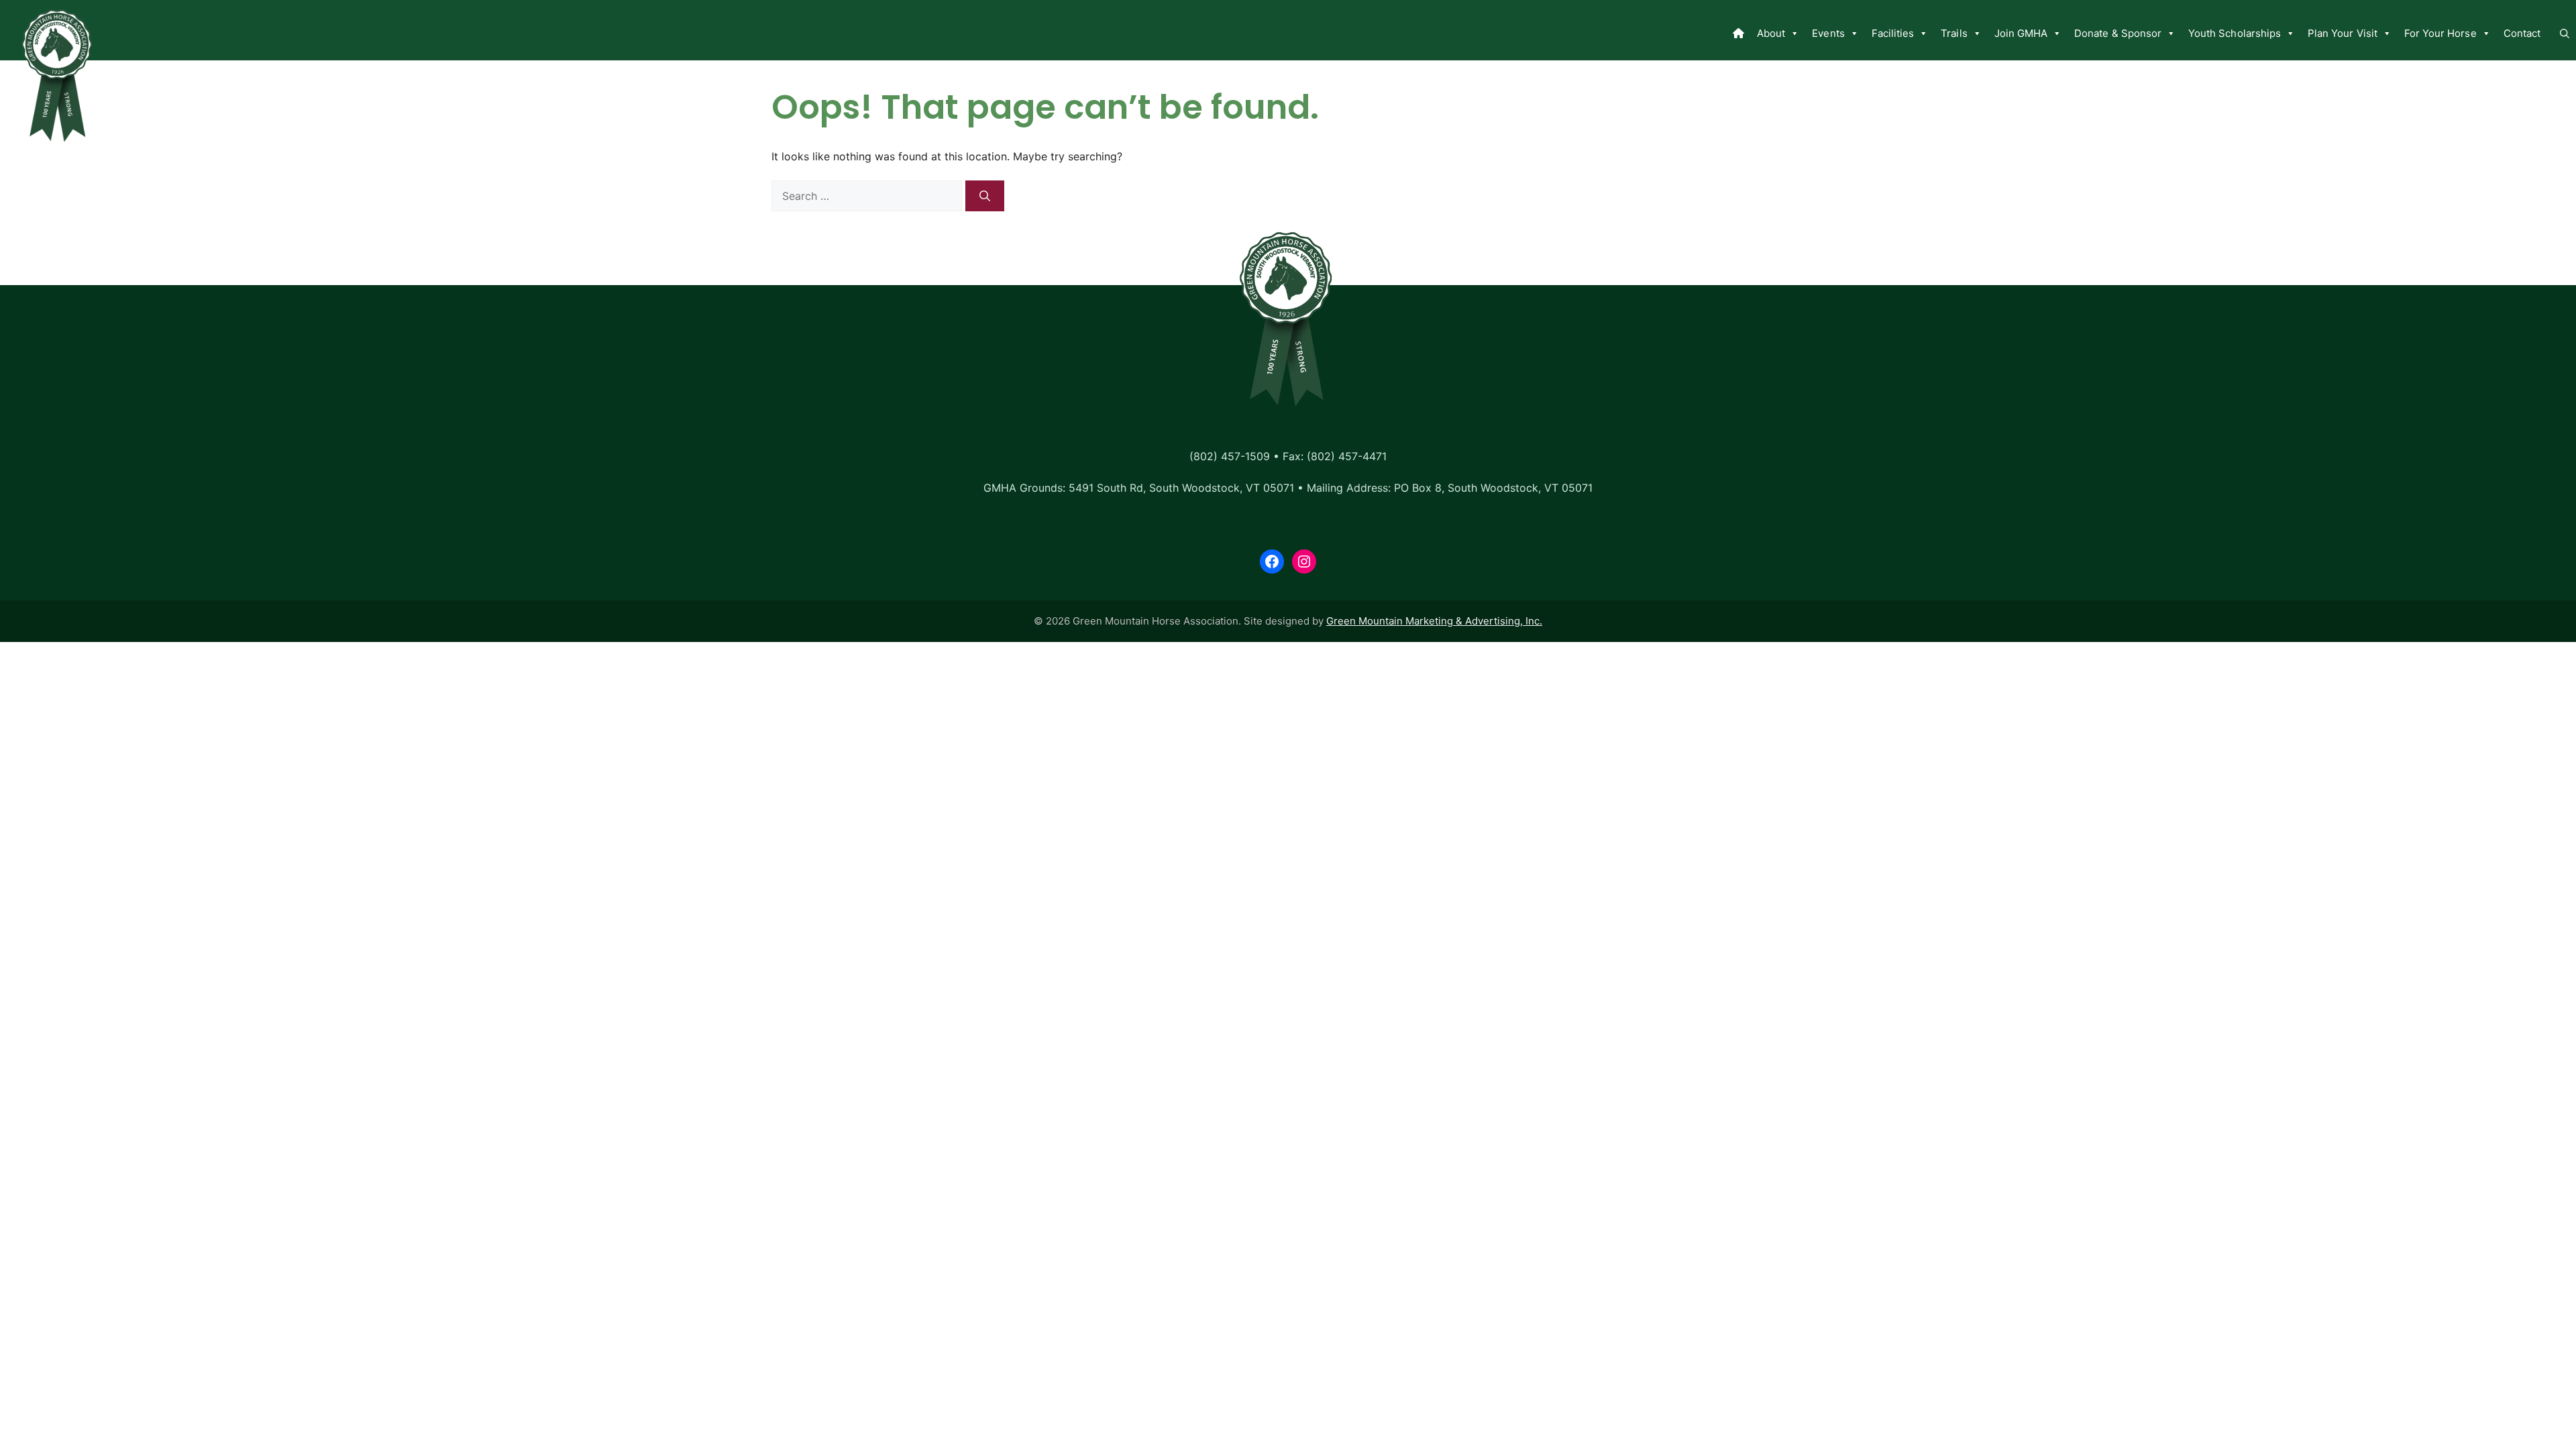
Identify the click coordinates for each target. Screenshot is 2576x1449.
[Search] (985, 196)
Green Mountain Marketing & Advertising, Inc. (1434, 621)
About (1771, 33)
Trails (1954, 33)
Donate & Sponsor (2118, 33)
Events (1828, 33)
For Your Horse (2440, 33)
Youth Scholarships (2235, 33)
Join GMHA (2021, 33)
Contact (2522, 33)
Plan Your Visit (2343, 33)
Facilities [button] (1893, 33)
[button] (2565, 34)
